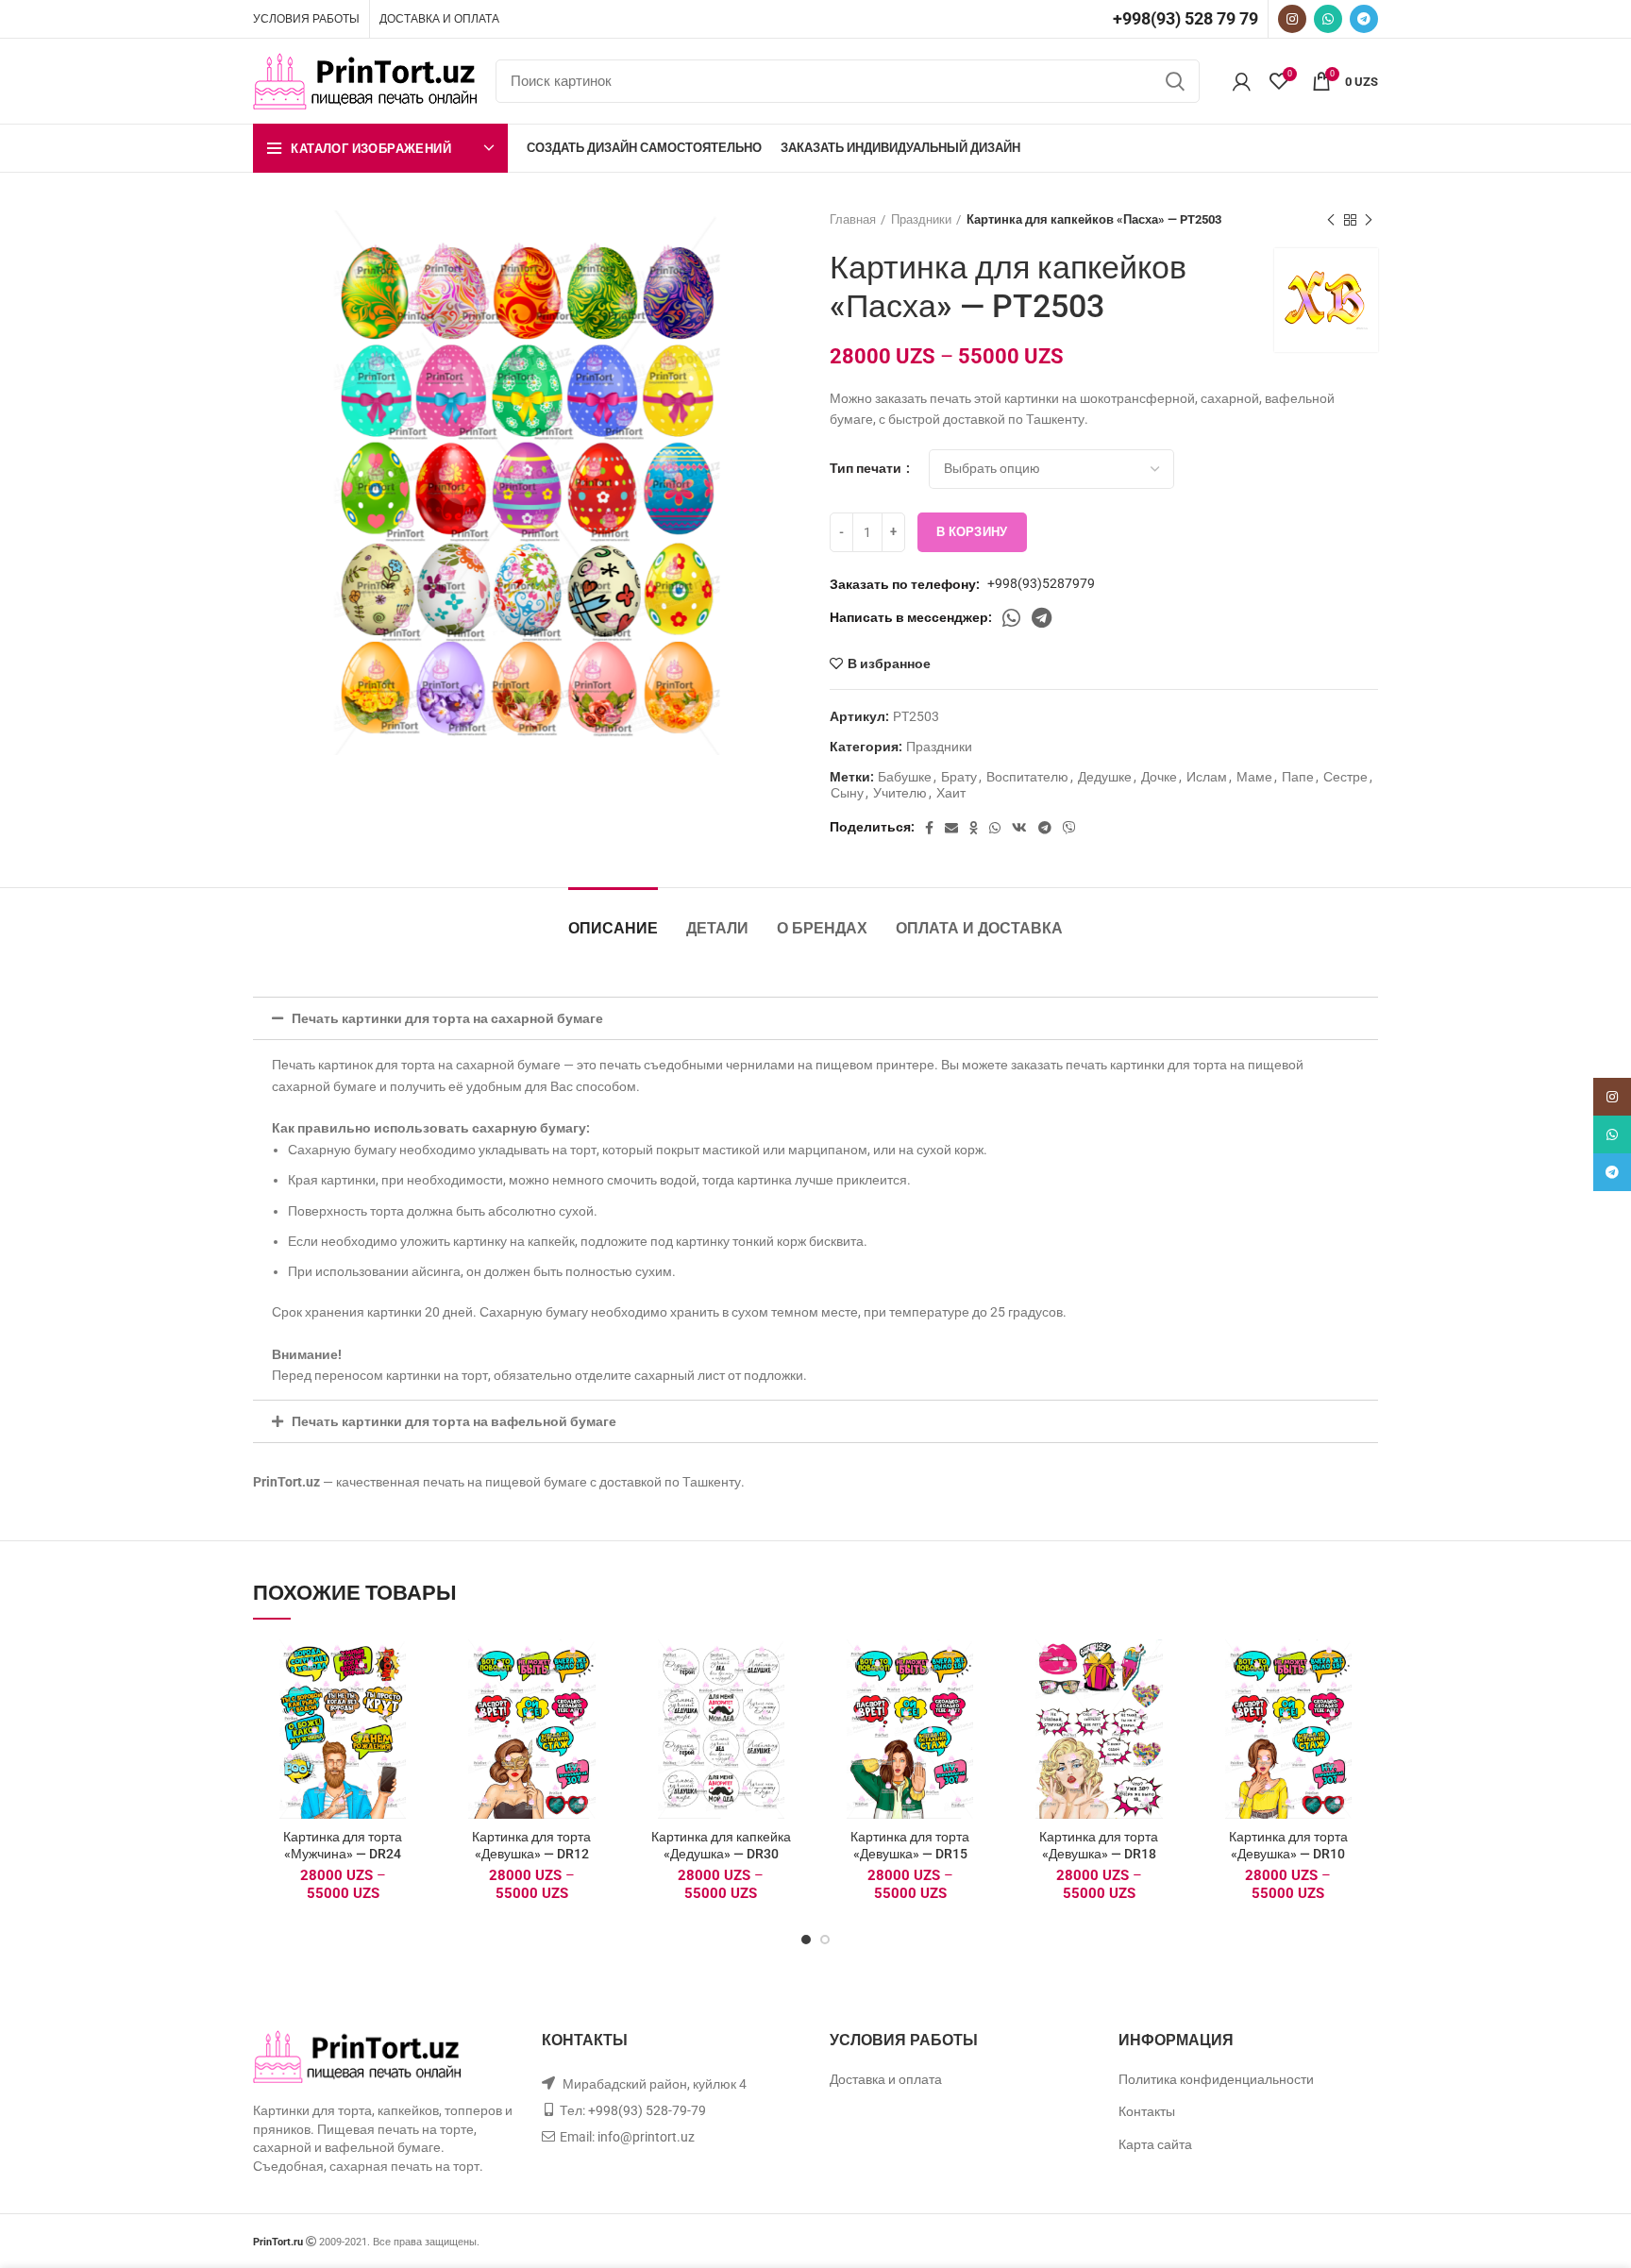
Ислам (1207, 777)
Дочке (1159, 777)
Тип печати (867, 468)
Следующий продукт (1369, 220)
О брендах (822, 928)
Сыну (847, 793)
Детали (717, 928)
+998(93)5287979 (1041, 583)
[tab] (815, 1018)
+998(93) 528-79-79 (647, 2110)
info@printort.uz (646, 2137)
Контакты (1147, 2111)
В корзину (972, 532)
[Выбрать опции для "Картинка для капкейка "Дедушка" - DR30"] (797, 1713)
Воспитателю (1027, 777)
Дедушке (1105, 777)
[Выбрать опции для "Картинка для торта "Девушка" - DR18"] (1175, 1713)
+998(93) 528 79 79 (1185, 18)
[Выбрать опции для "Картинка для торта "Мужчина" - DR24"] (418, 1713)
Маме (1254, 777)
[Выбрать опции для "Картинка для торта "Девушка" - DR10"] (1364, 1713)
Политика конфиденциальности (1216, 2079)
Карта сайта (1155, 2144)
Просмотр (418, 1755)
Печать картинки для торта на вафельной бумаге (454, 1421)
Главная (853, 219)
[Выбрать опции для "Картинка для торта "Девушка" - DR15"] (985, 1713)
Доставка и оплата (886, 2079)
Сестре (1345, 777)
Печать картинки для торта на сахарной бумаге (447, 1018)
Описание (613, 928)
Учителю (900, 793)
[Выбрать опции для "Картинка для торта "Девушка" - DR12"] (608, 1713)
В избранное (889, 664)
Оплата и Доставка (979, 928)
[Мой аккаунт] (1242, 81)
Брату (959, 777)
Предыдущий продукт (1331, 220)
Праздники (921, 219)
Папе (1298, 777)
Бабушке (905, 777)
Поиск (1174, 81)
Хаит (951, 793)
